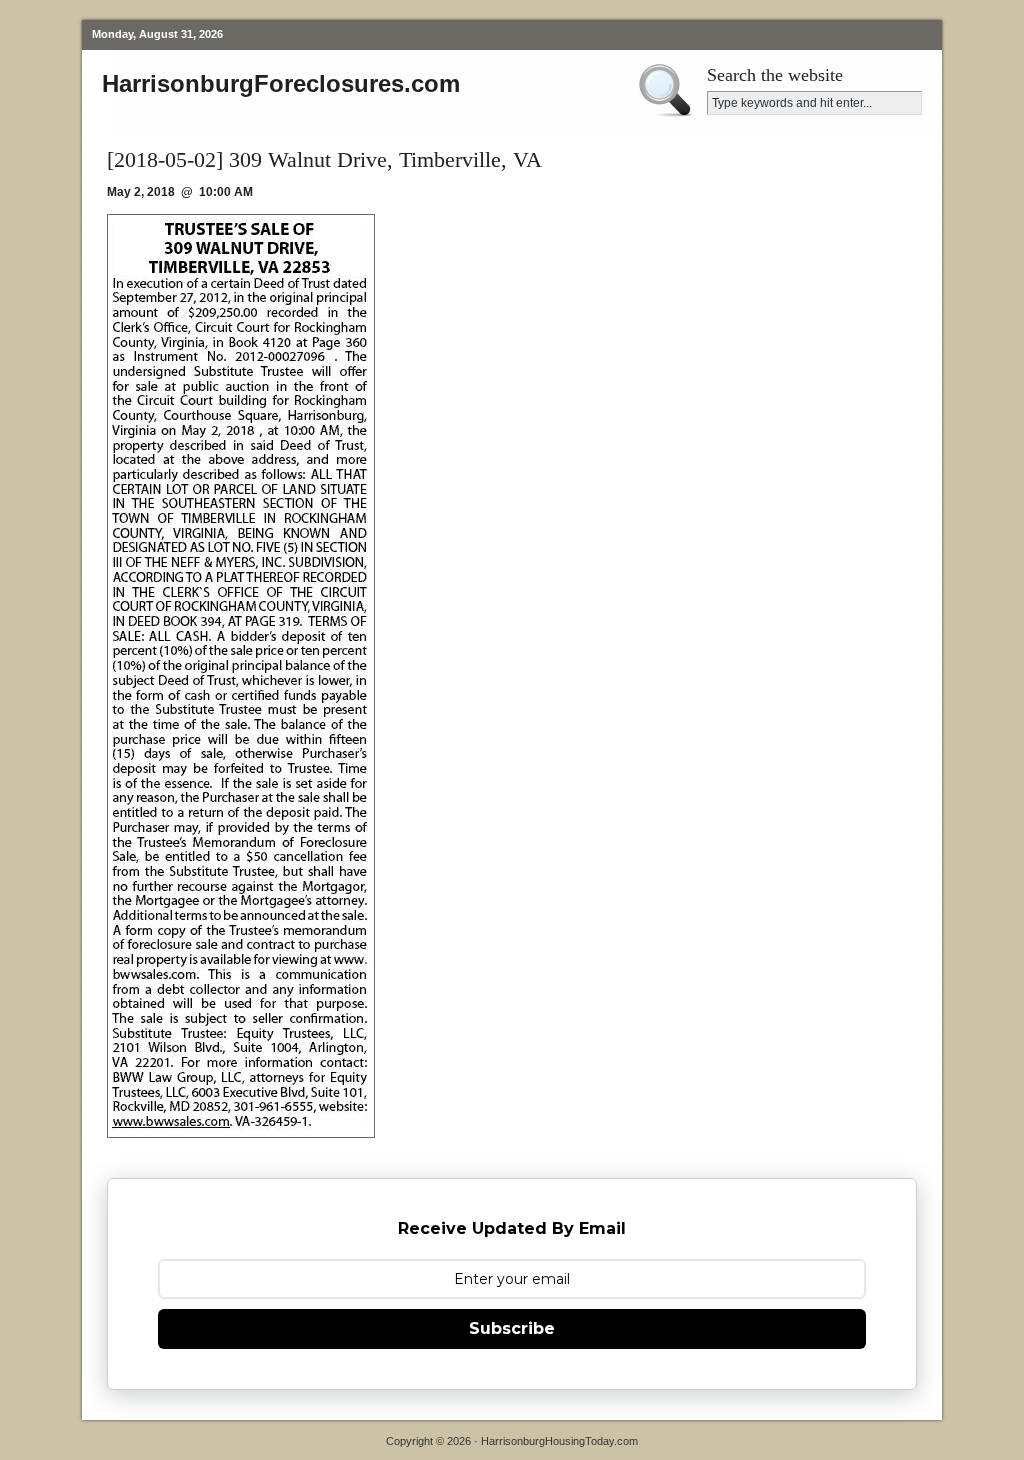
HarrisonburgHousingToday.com (559, 1441)
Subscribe (512, 1328)
